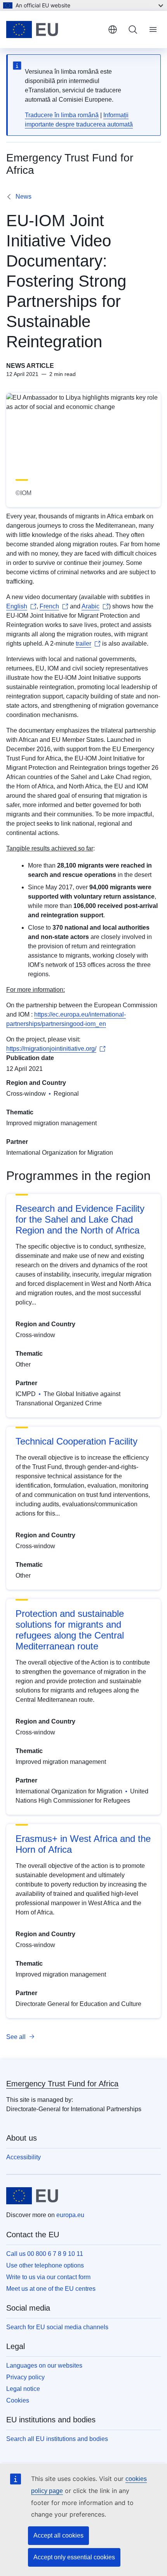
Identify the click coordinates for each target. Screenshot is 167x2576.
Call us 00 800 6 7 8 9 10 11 (45, 2254)
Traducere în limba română (62, 115)
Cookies (18, 2400)
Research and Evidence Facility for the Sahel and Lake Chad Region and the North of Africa (80, 1219)
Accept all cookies (58, 2535)
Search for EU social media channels (57, 2327)
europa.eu (70, 2215)
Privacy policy (25, 2377)
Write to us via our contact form (48, 2277)
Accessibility (23, 2157)
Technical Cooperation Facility (77, 1441)
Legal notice (23, 2389)
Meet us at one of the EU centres (51, 2289)
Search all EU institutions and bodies (57, 2439)
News (23, 197)
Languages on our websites (44, 2366)
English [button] (113, 29)
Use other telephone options (45, 2265)
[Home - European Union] (54, 29)
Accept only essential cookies (74, 2557)
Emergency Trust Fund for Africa (62, 2084)
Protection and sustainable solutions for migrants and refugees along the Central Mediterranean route (70, 1630)
